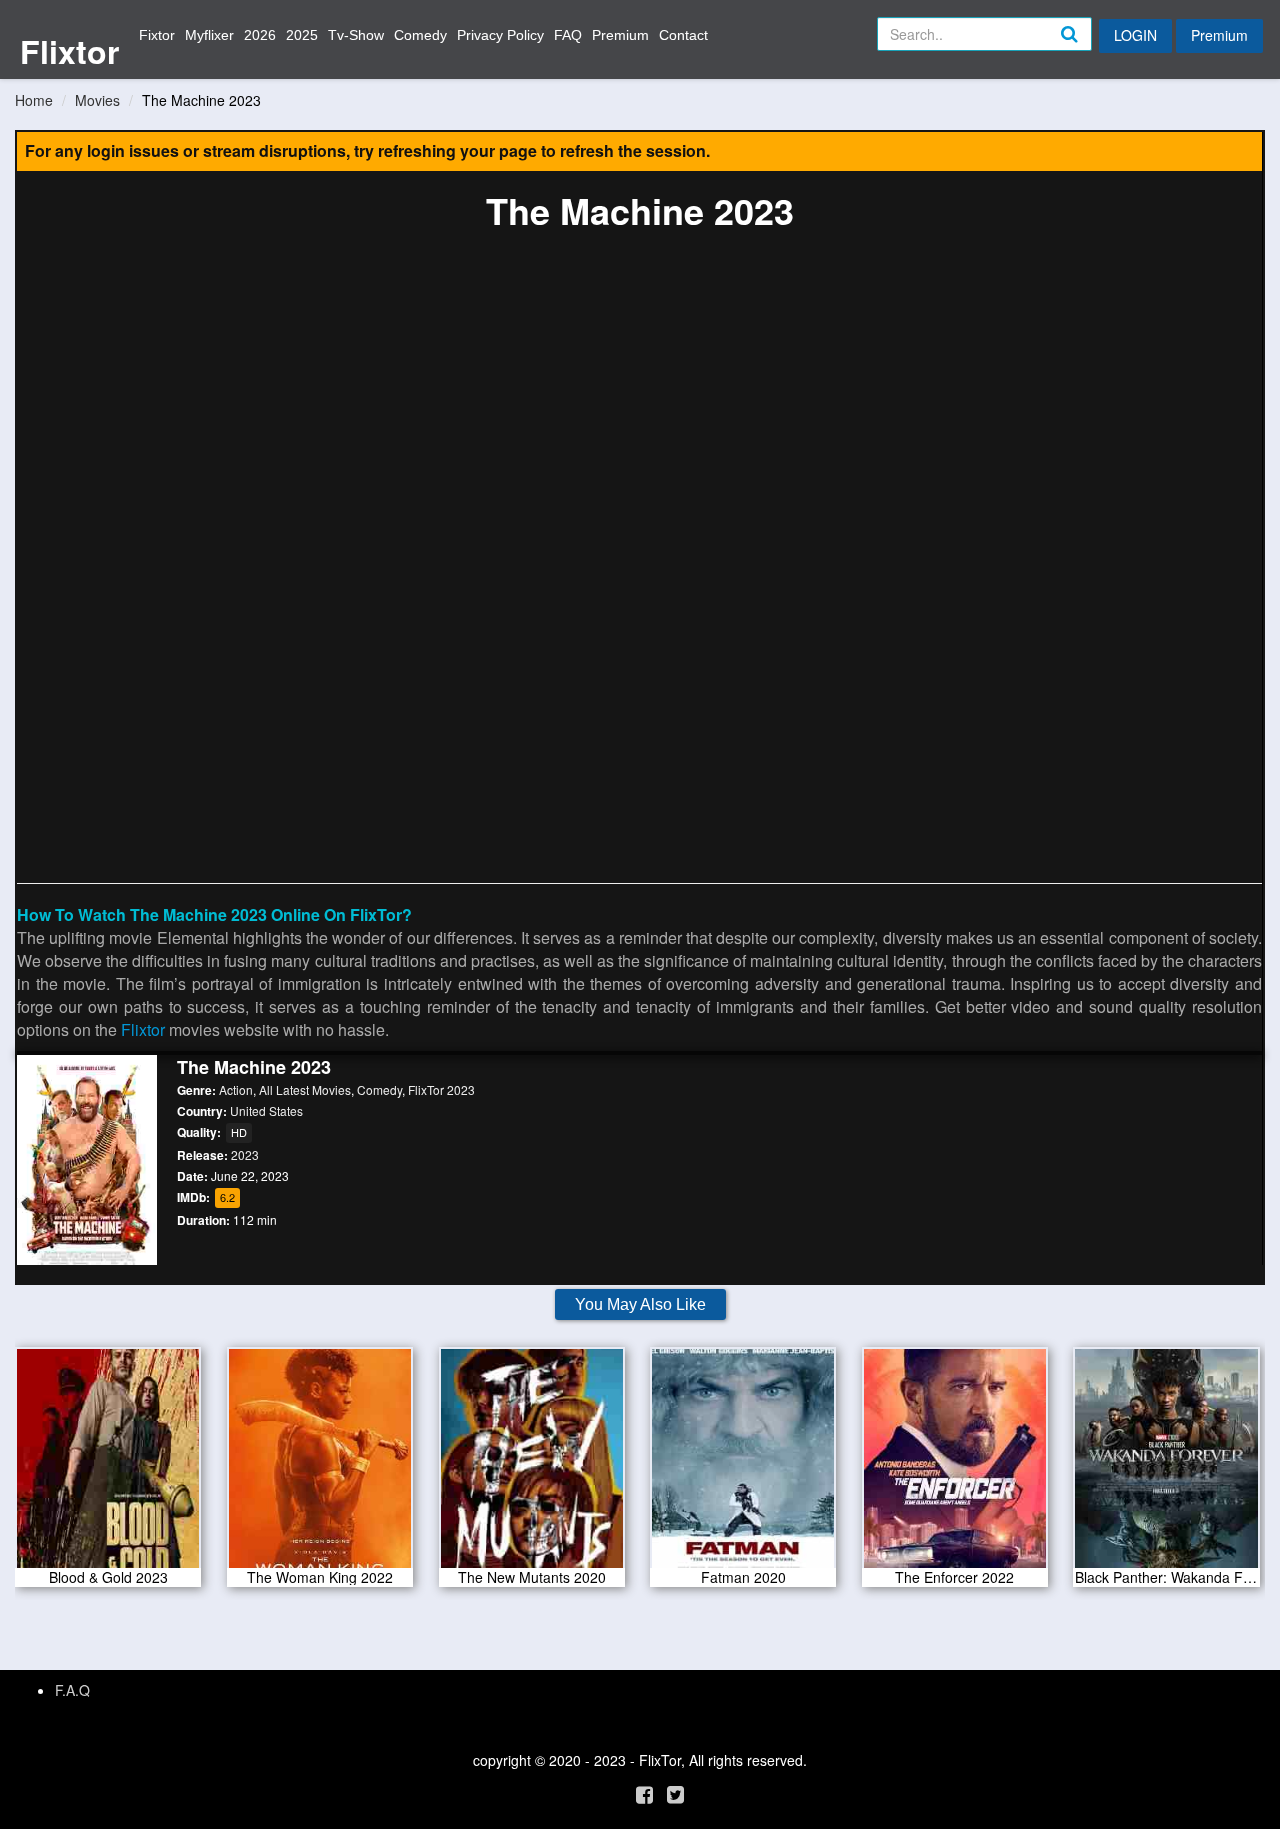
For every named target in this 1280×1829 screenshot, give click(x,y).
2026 (260, 35)
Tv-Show (356, 35)
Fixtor (157, 35)
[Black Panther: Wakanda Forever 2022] (1166, 1465)
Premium (620, 35)
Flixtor (69, 51)
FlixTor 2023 (441, 1089)
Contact (683, 35)
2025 (302, 35)
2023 (245, 1154)
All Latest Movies (305, 1089)
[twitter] (675, 1793)
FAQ (568, 35)
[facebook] (644, 1793)
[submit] (1091, 50)
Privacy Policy (500, 35)
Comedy (420, 35)
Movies (97, 100)
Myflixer (209, 35)
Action (236, 1089)
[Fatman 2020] (743, 1465)
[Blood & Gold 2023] (108, 1465)
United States (266, 1110)
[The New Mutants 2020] (532, 1465)
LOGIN (1135, 35)
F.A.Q (72, 1690)
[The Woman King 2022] (320, 1465)
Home (34, 100)
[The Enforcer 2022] (955, 1465)
